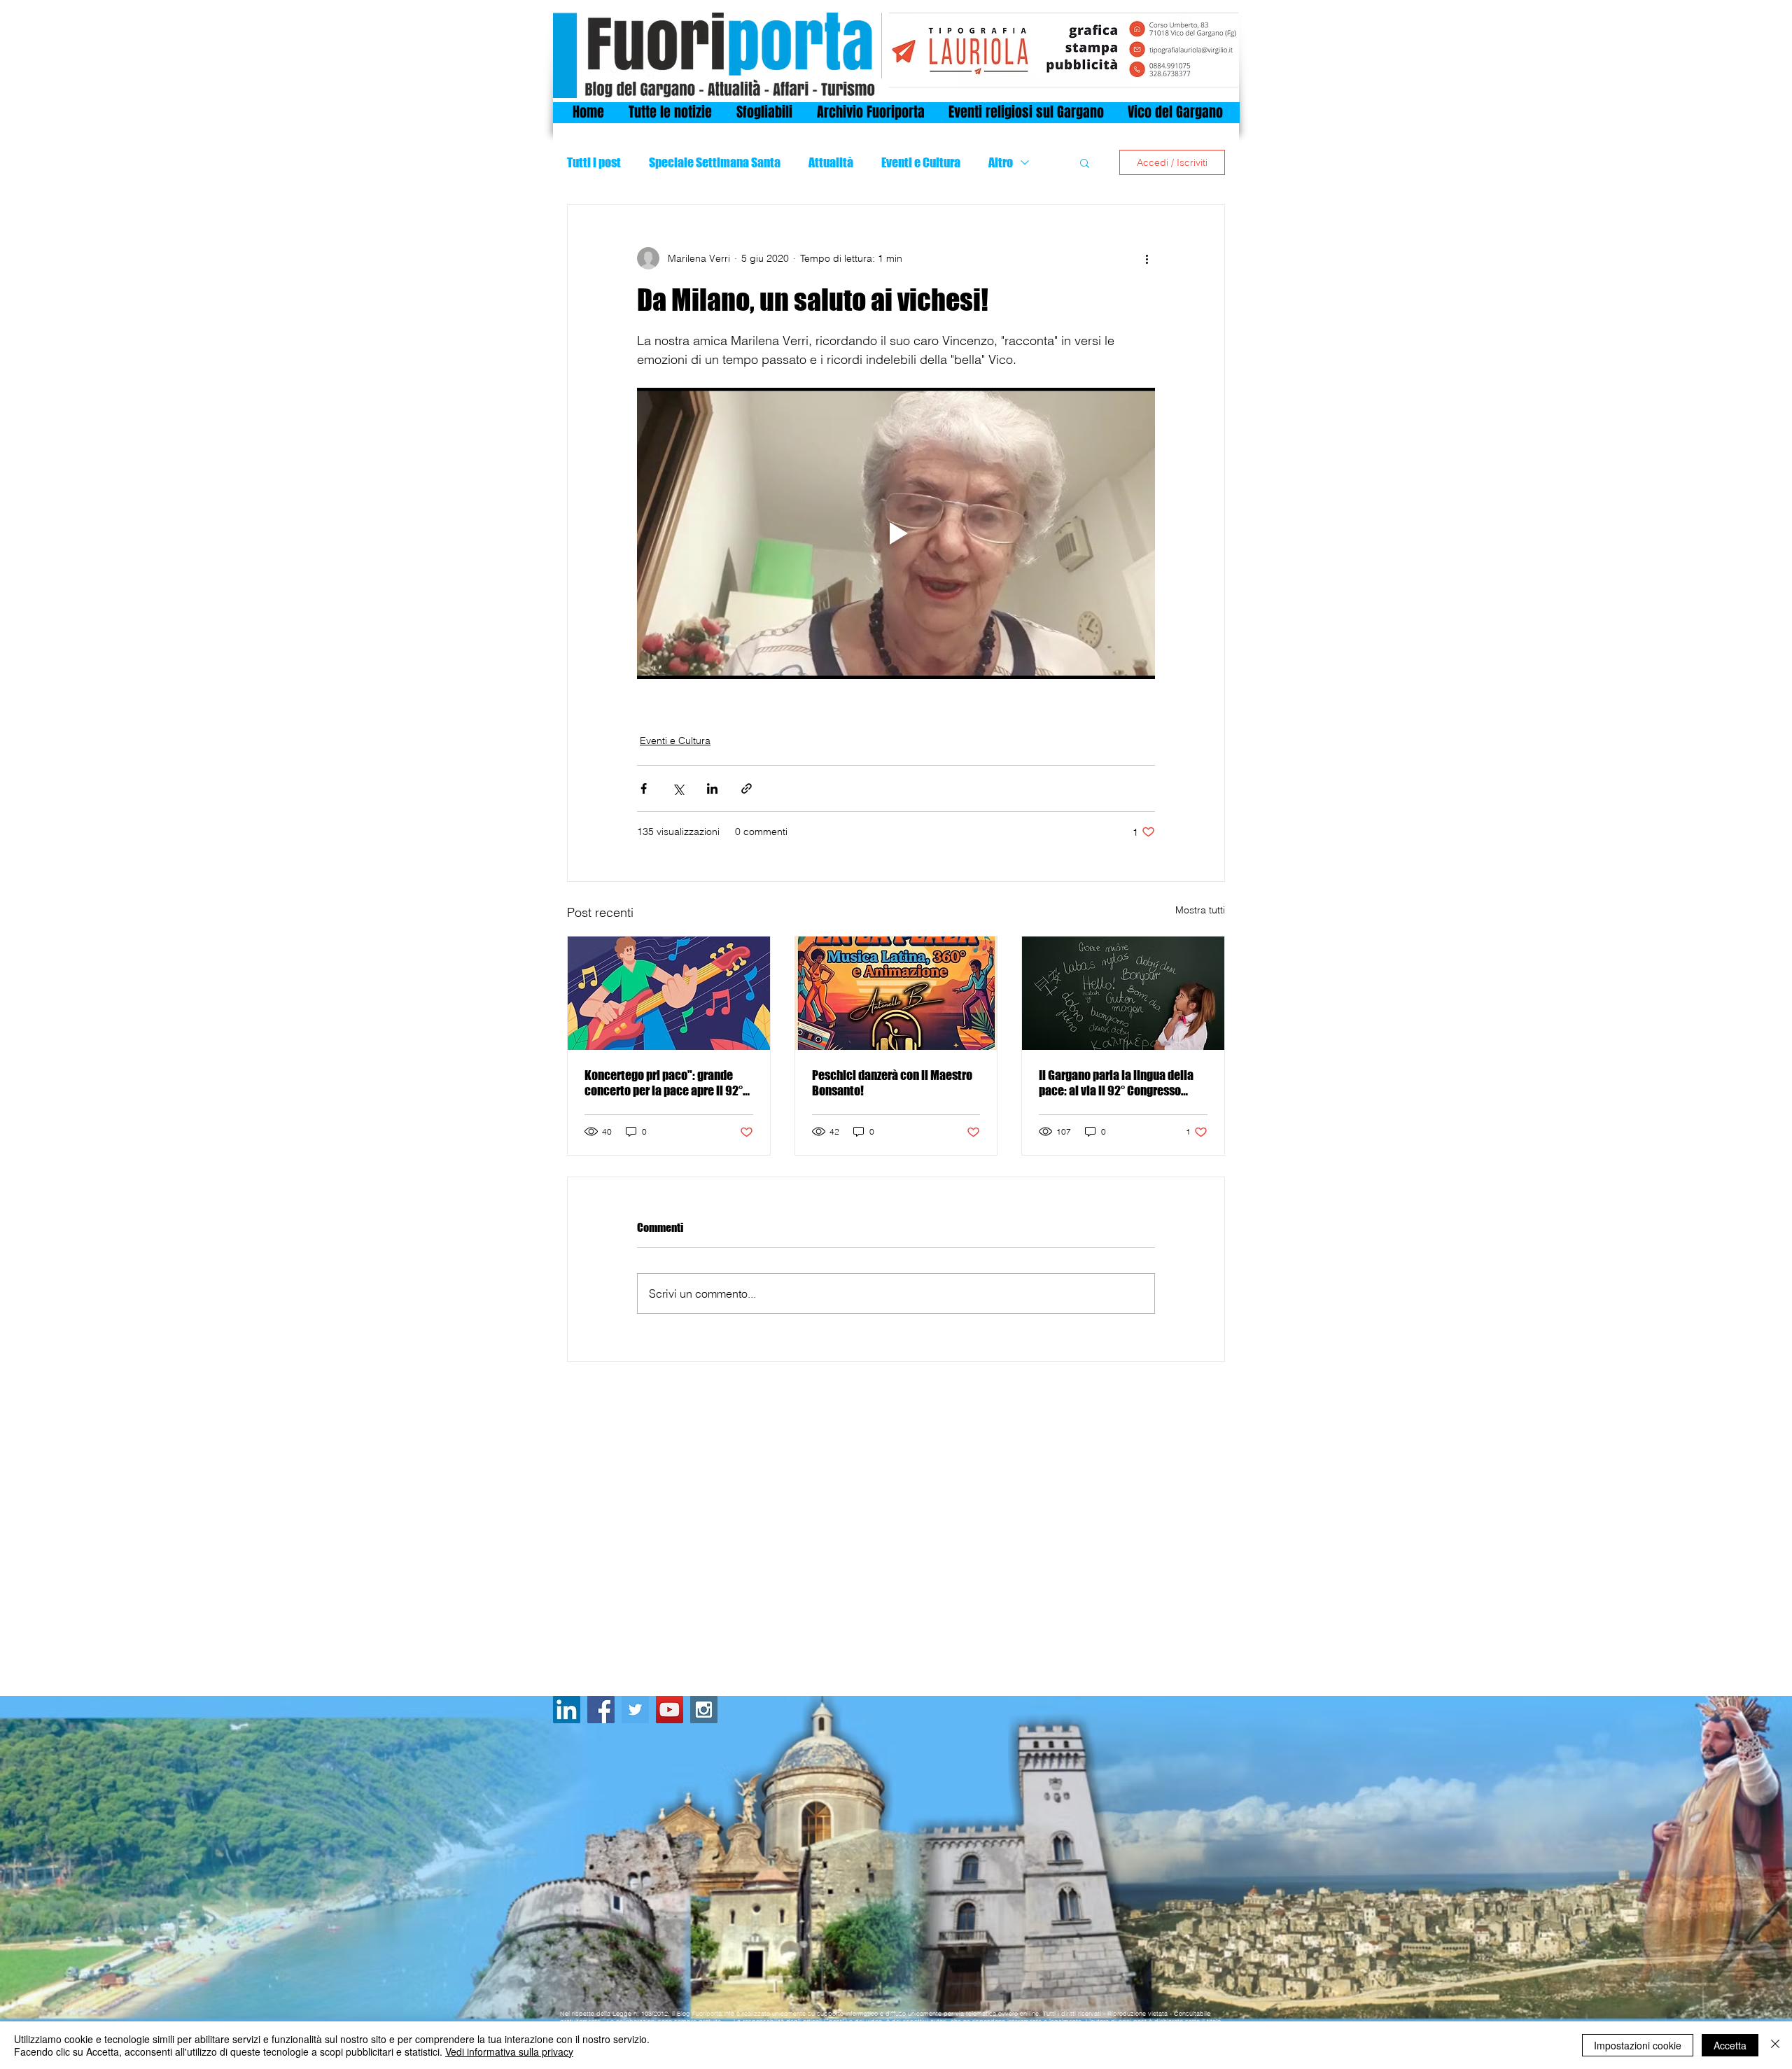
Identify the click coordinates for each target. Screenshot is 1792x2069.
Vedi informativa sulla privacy (509, 2052)
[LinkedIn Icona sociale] (567, 1710)
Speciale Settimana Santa (715, 162)
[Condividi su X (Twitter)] (678, 788)
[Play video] (896, 533)
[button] (1085, 162)
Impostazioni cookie (1638, 2045)
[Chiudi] (1775, 2045)
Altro (1001, 162)
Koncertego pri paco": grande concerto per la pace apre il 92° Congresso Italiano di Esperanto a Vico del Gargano (665, 1083)
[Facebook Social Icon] (601, 1710)
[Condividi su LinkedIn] (712, 788)
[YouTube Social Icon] (670, 1710)
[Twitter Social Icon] (635, 1710)
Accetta (1730, 2045)
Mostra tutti (1200, 910)
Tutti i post (594, 162)
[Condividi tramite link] (747, 788)
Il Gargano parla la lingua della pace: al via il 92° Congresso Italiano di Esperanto (1116, 1083)
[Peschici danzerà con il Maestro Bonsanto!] (896, 993)
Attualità (831, 162)
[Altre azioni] (1147, 258)
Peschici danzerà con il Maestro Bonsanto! (892, 1083)
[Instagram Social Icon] (704, 1710)
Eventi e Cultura (921, 162)
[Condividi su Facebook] (644, 788)
